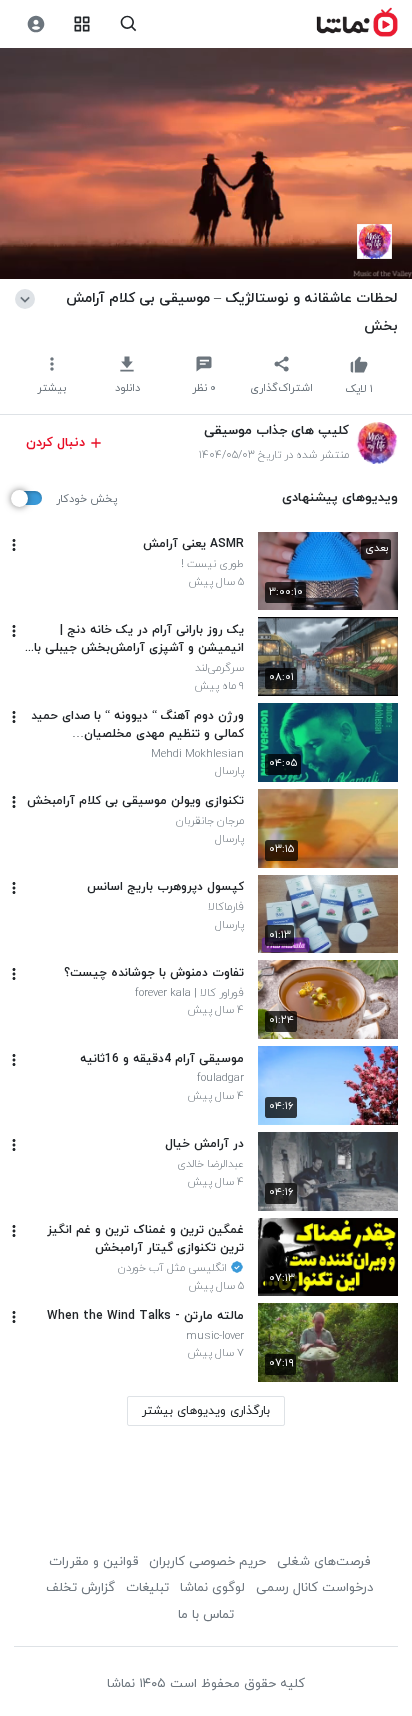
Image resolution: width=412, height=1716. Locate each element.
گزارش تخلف (80, 1588)
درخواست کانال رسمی (314, 1588)
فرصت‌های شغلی (323, 1562)
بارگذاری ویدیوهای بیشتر (206, 1411)
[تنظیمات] (35, 24)
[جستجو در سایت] (128, 24)
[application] (206, 164)
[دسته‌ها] (82, 24)
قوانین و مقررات (93, 1562)
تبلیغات (147, 1588)
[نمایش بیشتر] (28, 298)
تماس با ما (206, 1615)
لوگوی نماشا (212, 1588)
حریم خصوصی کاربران (207, 1562)
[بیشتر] (14, 545)
